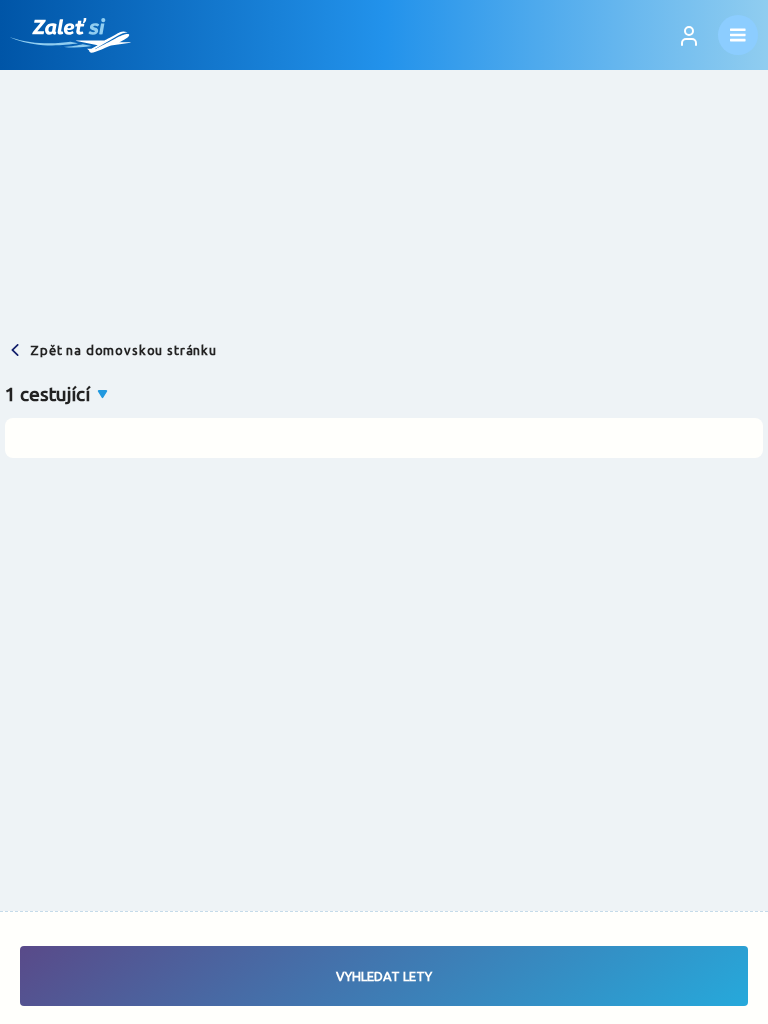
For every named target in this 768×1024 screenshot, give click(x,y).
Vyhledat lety (384, 976)
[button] (57, 394)
